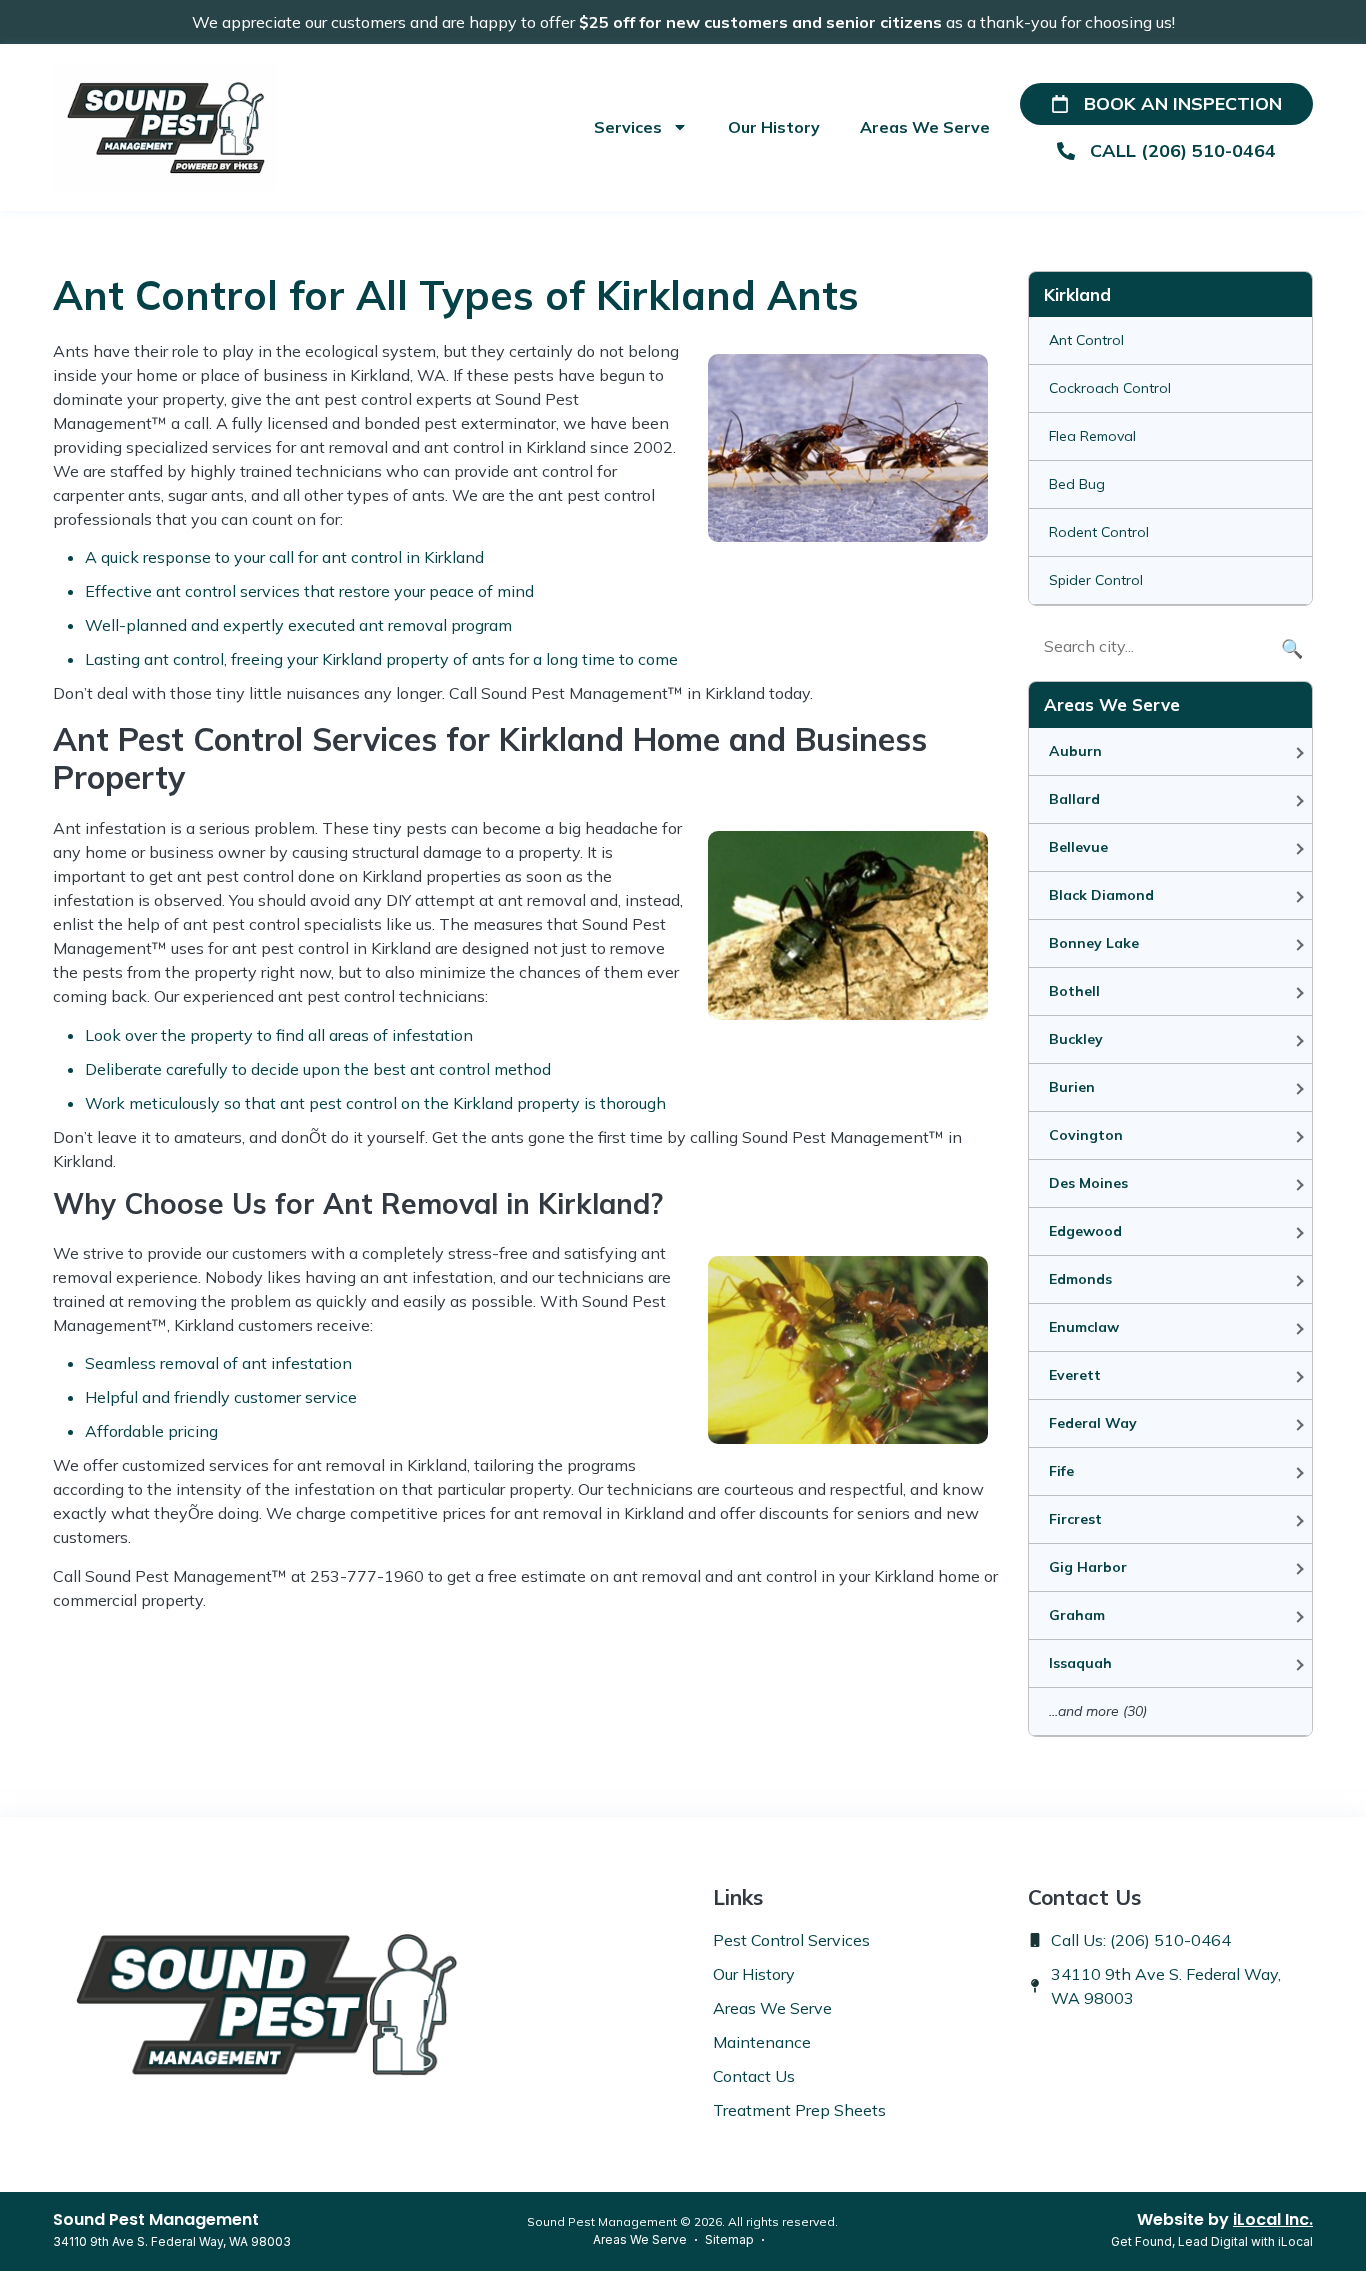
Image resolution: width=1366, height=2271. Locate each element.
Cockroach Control (1110, 388)
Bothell (1074, 991)
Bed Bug (1077, 484)
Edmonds (1080, 1279)
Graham (1077, 1615)
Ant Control (1086, 340)
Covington (1086, 1135)
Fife (1061, 1471)
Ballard (1074, 799)
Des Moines (1088, 1183)
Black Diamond (1101, 895)
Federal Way (1093, 1423)
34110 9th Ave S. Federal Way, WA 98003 (172, 2241)
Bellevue (1078, 847)
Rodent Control (1099, 532)
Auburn (1075, 751)
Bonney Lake (1094, 943)
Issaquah (1080, 1663)
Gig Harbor (1088, 1567)
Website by (1225, 2219)
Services (628, 127)
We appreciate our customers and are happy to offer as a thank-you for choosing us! (683, 22)
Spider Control (1096, 580)
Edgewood (1085, 1231)
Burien (1072, 1087)
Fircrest (1075, 1519)
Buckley (1076, 1039)
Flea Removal (1092, 436)
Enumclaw (1084, 1327)
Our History (774, 127)
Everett (1075, 1375)
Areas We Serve (925, 127)
